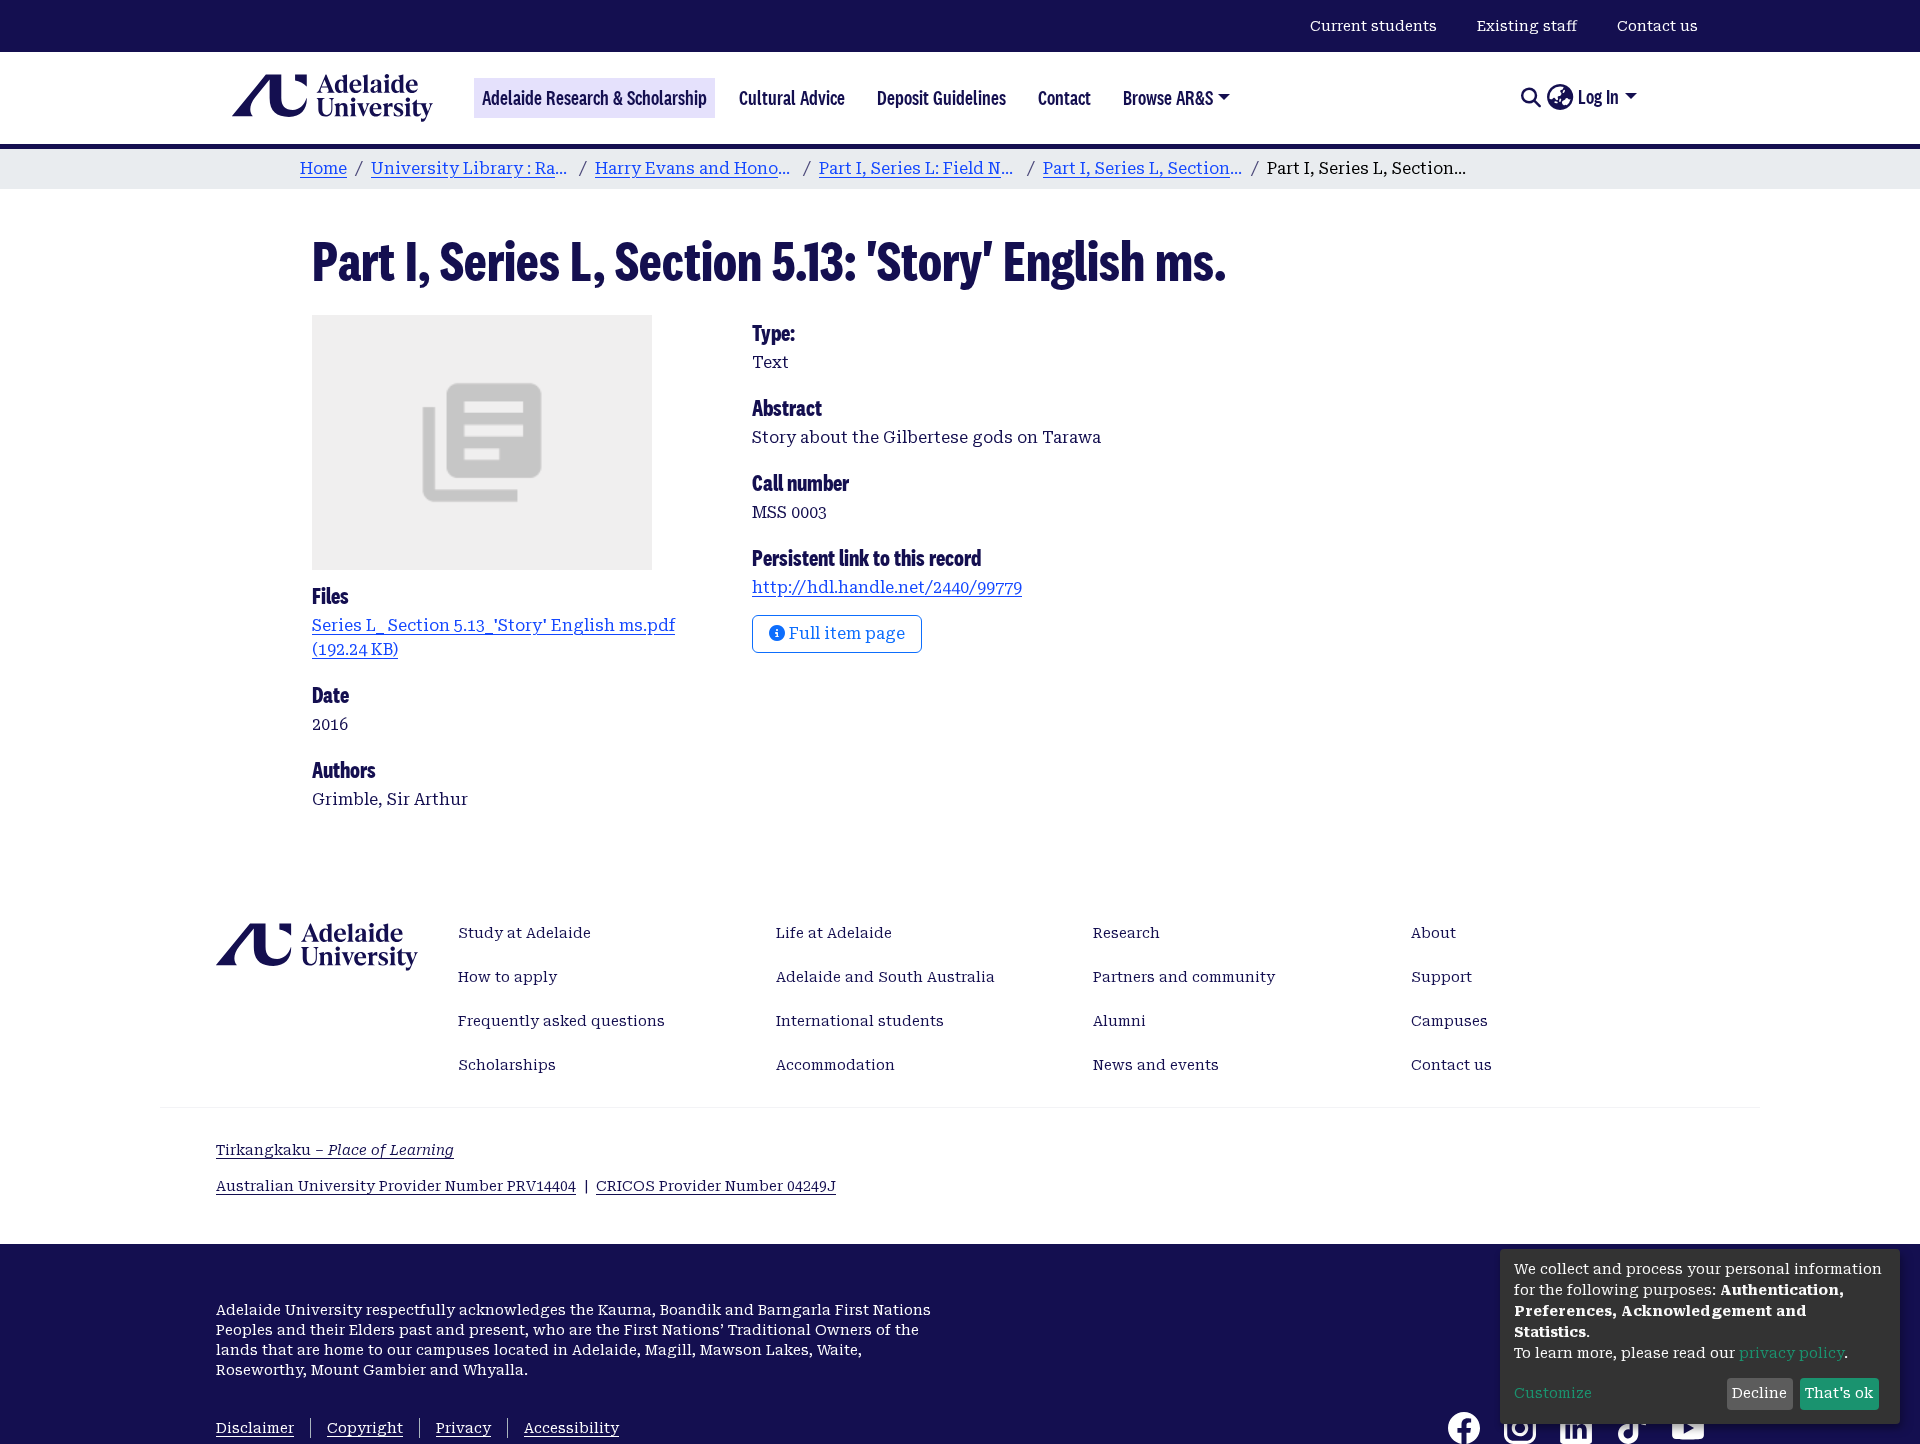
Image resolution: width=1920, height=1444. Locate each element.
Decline (1759, 1393)
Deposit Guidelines (941, 98)
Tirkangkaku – (335, 1150)
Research (1126, 933)
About (1433, 933)
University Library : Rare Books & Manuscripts (471, 168)
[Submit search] (1530, 98)
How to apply (507, 977)
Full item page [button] (845, 633)
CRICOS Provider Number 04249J (716, 1186)
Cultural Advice (792, 98)
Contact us (1657, 26)
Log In (1598, 97)
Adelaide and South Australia (885, 977)
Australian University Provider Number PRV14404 (396, 1186)
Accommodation (835, 1065)
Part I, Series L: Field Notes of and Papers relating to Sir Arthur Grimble (919, 168)
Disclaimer (255, 1428)
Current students (1373, 26)
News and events (1156, 1065)
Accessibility (571, 1428)
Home (323, 168)
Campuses (1449, 1021)
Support (1441, 977)
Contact (1064, 98)
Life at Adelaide (834, 933)
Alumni (1119, 1021)
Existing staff (1527, 26)
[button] (1559, 98)
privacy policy (1791, 1353)
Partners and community (1184, 977)
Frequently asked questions (561, 1021)
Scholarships (507, 1065)
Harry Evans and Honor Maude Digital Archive (695, 168)
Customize (1553, 1393)
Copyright (365, 1428)
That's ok (1839, 1393)
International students (860, 1021)
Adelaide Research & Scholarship (594, 98)
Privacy (463, 1428)
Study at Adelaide (524, 933)
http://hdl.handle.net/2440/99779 (887, 587)
